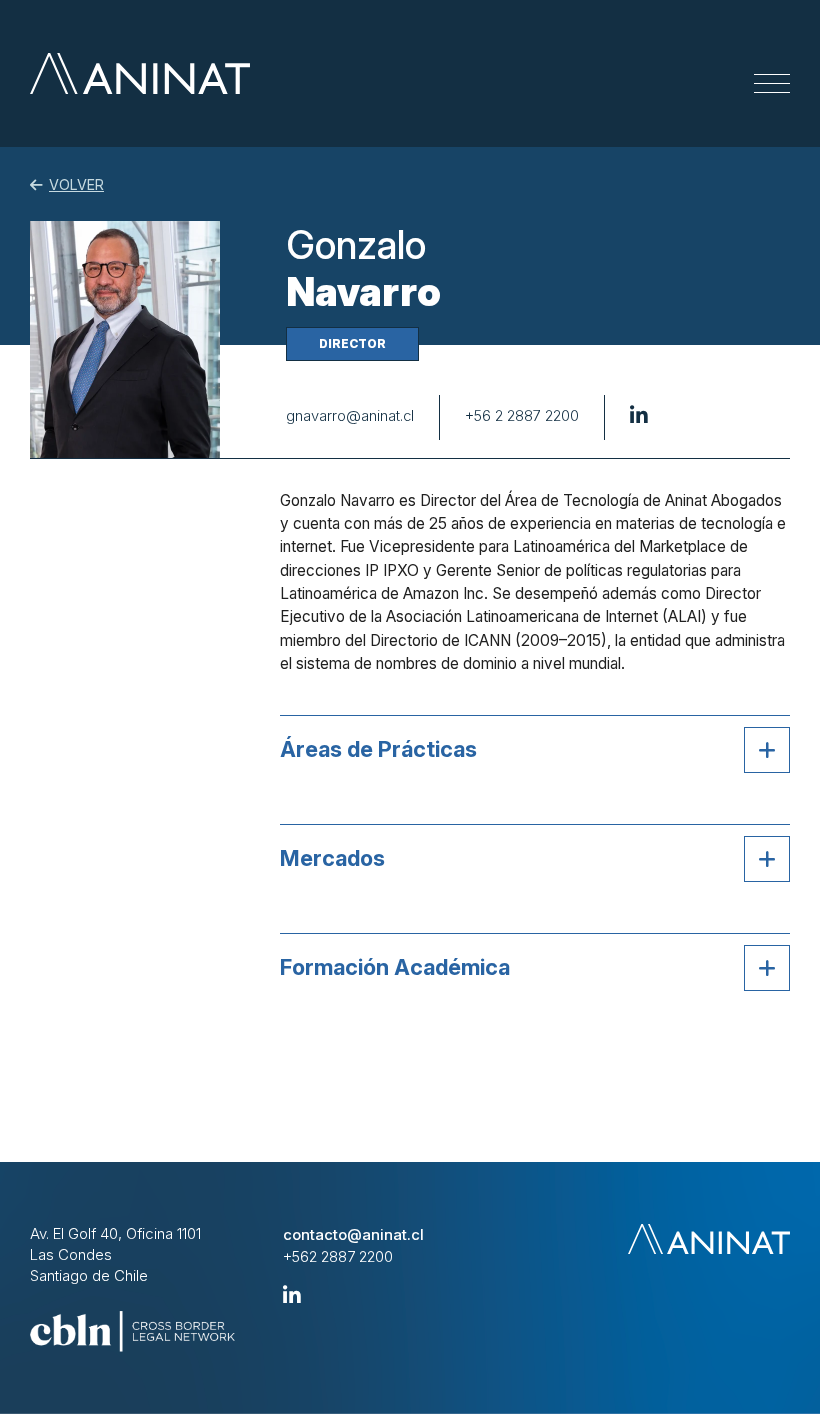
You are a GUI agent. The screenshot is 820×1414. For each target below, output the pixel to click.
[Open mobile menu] (772, 84)
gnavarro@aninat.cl (350, 416)
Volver (76, 184)
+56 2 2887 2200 (522, 416)
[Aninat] (140, 73)
